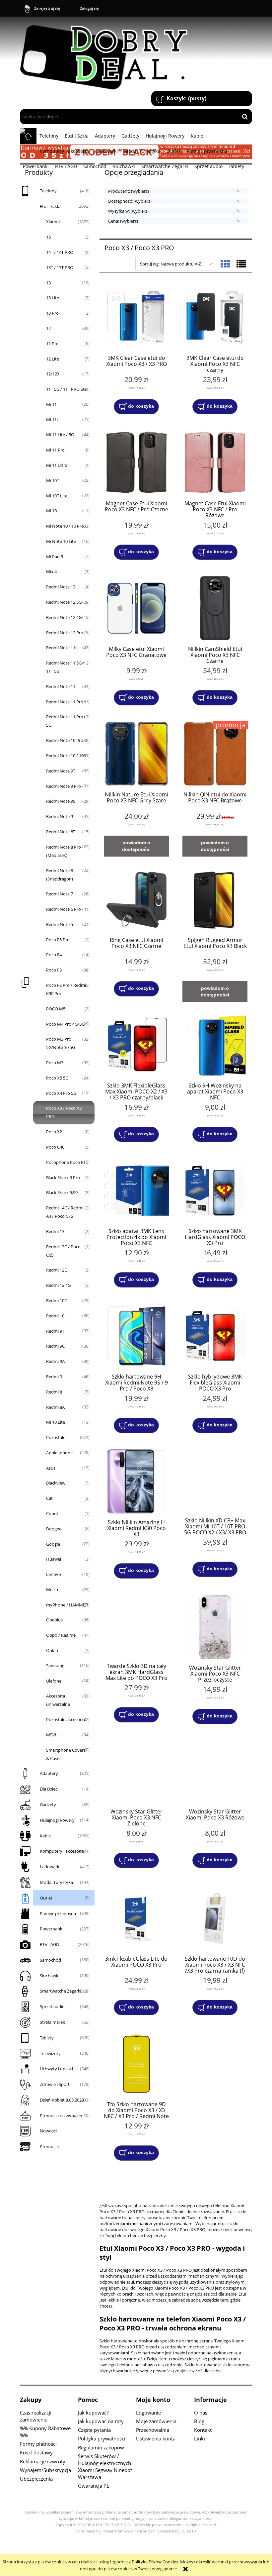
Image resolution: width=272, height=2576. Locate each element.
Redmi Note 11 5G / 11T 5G (65, 667)
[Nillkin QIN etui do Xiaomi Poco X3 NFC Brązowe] (215, 754)
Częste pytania (94, 2430)
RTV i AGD (49, 1944)
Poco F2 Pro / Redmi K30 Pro (66, 989)
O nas (201, 2413)
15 (48, 237)
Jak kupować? (93, 2413)
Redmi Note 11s (62, 648)
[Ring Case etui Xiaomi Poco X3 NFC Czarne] (136, 899)
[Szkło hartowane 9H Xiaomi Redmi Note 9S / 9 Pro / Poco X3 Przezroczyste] (136, 1336)
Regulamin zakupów (101, 2447)
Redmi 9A (55, 1361)
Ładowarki (50, 1867)
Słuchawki (50, 1976)
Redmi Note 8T (61, 832)
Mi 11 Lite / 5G (60, 435)
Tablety (47, 2038)
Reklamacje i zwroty (43, 2461)
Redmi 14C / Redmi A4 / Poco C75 (65, 1212)
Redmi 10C (57, 1300)
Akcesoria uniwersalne (58, 1700)
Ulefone (54, 1681)
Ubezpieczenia (36, 2479)
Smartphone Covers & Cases (66, 1754)
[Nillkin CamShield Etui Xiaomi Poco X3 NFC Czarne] (215, 608)
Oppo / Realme (61, 1635)
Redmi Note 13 (61, 587)
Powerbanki (52, 1929)
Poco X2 (54, 1132)
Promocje (49, 2146)
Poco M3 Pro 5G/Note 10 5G (61, 1043)
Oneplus (54, 1620)
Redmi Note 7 (60, 894)
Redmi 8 (54, 1392)
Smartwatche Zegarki (61, 1991)
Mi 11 (51, 404)
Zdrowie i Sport (55, 2084)
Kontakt (203, 2430)
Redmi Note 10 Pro (65, 740)
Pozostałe (56, 1437)
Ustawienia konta (156, 2438)
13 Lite (53, 298)
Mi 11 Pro (55, 450)
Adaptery (49, 1773)
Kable (45, 1836)
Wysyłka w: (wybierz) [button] (128, 211)
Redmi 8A (55, 1407)
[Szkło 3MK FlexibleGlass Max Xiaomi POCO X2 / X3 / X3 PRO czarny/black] (136, 1045)
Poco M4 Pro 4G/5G (65, 1024)
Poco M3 (55, 1063)
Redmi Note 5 (60, 924)
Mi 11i (52, 420)
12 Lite (53, 359)
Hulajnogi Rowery (57, 1820)
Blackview (56, 1483)
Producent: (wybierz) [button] (129, 191)
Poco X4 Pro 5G (61, 1093)
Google (53, 1544)
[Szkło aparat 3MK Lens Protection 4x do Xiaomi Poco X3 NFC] (136, 1190)
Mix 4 (51, 571)
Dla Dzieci (49, 1789)
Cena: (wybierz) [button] (123, 221)
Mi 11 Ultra (57, 465)
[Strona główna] (107, 54)
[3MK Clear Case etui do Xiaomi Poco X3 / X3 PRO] (136, 317)
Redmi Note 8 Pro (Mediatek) (64, 851)
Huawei (54, 1559)
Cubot (52, 1513)
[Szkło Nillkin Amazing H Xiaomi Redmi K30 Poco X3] (136, 1481)
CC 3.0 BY (188, 2531)
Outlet (46, 1898)
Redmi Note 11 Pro (65, 702)
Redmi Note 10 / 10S (66, 756)
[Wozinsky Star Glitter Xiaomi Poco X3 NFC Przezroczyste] (215, 1627)
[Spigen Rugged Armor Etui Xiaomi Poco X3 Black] (215, 899)
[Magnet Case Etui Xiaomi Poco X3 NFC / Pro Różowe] (215, 463)
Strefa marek (52, 2022)
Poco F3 (54, 970)
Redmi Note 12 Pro (65, 633)
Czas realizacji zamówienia (36, 2416)
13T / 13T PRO (60, 267)
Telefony (48, 191)
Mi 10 (51, 511)
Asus (51, 1468)
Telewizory (50, 2053)
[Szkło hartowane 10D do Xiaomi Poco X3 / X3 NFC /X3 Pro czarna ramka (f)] (215, 1918)
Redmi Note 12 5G (64, 602)
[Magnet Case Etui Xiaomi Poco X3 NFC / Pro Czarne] (136, 463)
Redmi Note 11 (61, 686)
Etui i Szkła (50, 206)
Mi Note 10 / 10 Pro (65, 526)
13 (48, 283)
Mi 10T (53, 480)
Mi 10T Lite (57, 496)
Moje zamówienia (156, 2421)
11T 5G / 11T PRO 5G (66, 389)
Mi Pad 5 (55, 557)
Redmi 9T (55, 1331)
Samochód (50, 1960)
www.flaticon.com (140, 2531)
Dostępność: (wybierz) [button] (130, 201)
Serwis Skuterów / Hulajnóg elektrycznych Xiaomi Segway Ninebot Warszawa (105, 2467)
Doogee (54, 1529)
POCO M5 (56, 1009)
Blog (199, 2421)
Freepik (108, 2531)
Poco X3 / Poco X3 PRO (64, 1112)
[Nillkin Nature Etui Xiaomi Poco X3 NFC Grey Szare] (136, 754)
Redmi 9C (55, 1346)
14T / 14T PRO (60, 252)
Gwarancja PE (94, 2486)
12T (50, 328)
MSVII (52, 1735)
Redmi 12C (57, 1270)
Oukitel (53, 1650)
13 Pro (52, 313)
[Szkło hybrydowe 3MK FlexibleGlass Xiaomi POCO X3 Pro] (215, 1336)
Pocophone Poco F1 (66, 1162)
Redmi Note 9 (60, 816)
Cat (49, 1498)
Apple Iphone (59, 1453)
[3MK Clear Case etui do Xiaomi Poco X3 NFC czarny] (215, 317)
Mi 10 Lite (56, 1422)
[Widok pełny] (241, 264)
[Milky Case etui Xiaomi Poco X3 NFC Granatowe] (136, 608)
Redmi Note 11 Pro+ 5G (66, 721)
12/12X (53, 374)
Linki (200, 2438)
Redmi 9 (54, 1377)
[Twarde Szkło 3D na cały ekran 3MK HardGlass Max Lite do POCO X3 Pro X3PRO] (136, 1626)
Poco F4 (54, 955)
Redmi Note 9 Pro (64, 786)
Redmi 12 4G (58, 1285)
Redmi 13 (55, 1231)
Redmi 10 (55, 1316)
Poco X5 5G (57, 1078)
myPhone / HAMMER (67, 1605)
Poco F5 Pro (58, 940)
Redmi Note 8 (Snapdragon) (60, 875)
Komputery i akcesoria (62, 1851)
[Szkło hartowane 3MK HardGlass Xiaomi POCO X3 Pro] (215, 1190)
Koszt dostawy (36, 2452)
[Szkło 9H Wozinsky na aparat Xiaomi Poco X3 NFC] (215, 1045)
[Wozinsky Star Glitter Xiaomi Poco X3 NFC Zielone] (136, 1772)
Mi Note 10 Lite (61, 541)
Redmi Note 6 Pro (64, 909)
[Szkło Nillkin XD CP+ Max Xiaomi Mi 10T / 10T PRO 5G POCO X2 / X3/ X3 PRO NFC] (215, 1481)
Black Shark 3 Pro (63, 1178)
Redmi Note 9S (61, 801)
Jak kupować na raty (101, 2421)
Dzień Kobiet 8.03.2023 (62, 2100)
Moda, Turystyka (56, 1882)
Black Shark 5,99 (62, 1192)
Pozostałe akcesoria (66, 1719)
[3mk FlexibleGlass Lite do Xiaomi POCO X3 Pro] (136, 1918)
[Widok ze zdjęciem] (225, 264)
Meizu (52, 1590)
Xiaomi (53, 222)
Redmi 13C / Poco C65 (63, 1251)
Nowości (48, 2131)
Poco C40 (55, 1147)
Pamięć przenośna (58, 1913)
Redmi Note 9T (61, 771)
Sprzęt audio (52, 2007)
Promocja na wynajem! (62, 2115)
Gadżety (48, 1804)
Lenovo (54, 1574)
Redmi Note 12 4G (64, 617)
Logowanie (148, 2413)
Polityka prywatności (102, 2438)
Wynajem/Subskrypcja (45, 2470)
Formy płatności (38, 2444)
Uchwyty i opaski (56, 2069)
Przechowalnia (153, 2430)
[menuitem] (49, 136)
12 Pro (52, 344)
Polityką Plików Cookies (155, 2562)
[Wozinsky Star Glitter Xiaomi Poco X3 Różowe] (215, 1772)
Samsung (55, 1666)
